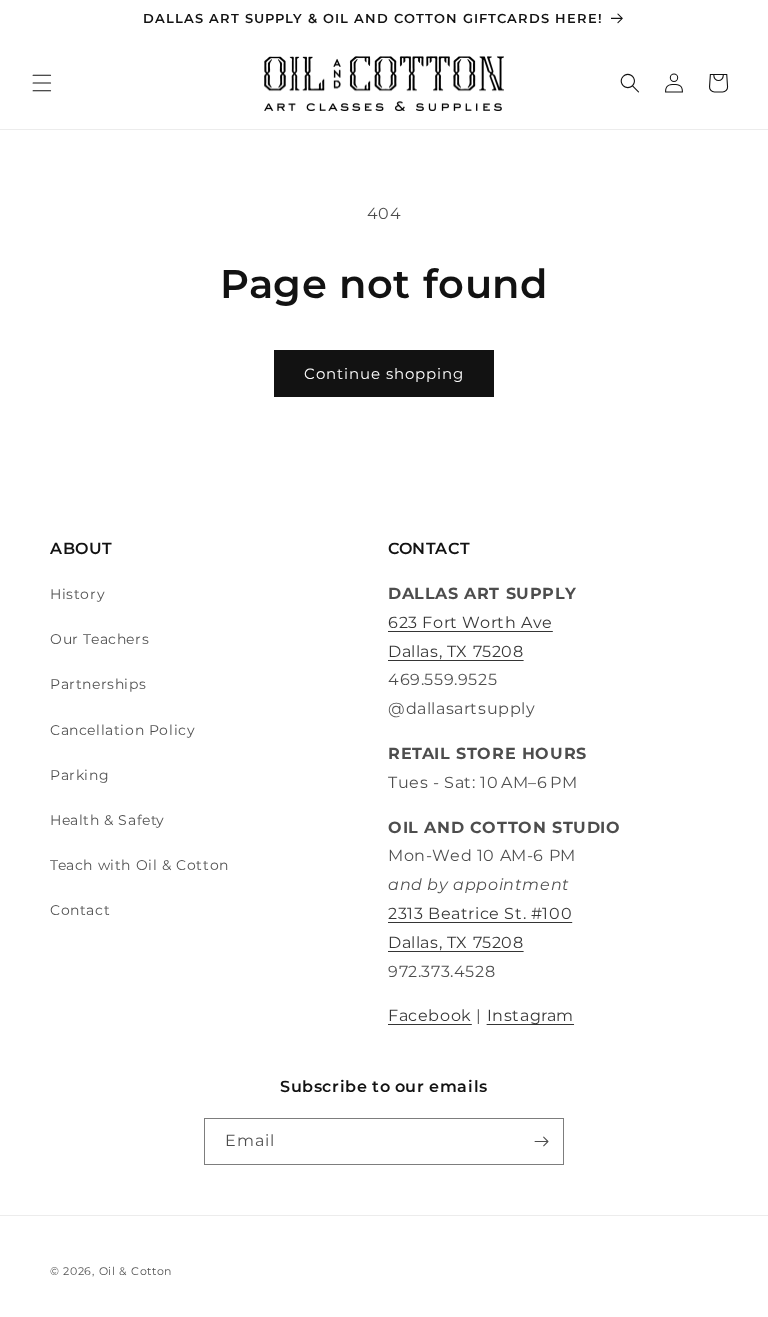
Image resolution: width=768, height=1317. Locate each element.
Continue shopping (384, 373)
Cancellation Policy (122, 730)
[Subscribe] (541, 1141)
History (77, 594)
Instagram (530, 1015)
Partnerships (98, 684)
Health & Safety (107, 820)
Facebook (430, 1015)
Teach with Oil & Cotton (139, 865)
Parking (79, 775)
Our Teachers (99, 639)
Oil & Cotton (135, 1271)
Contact (80, 910)
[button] (42, 83)
